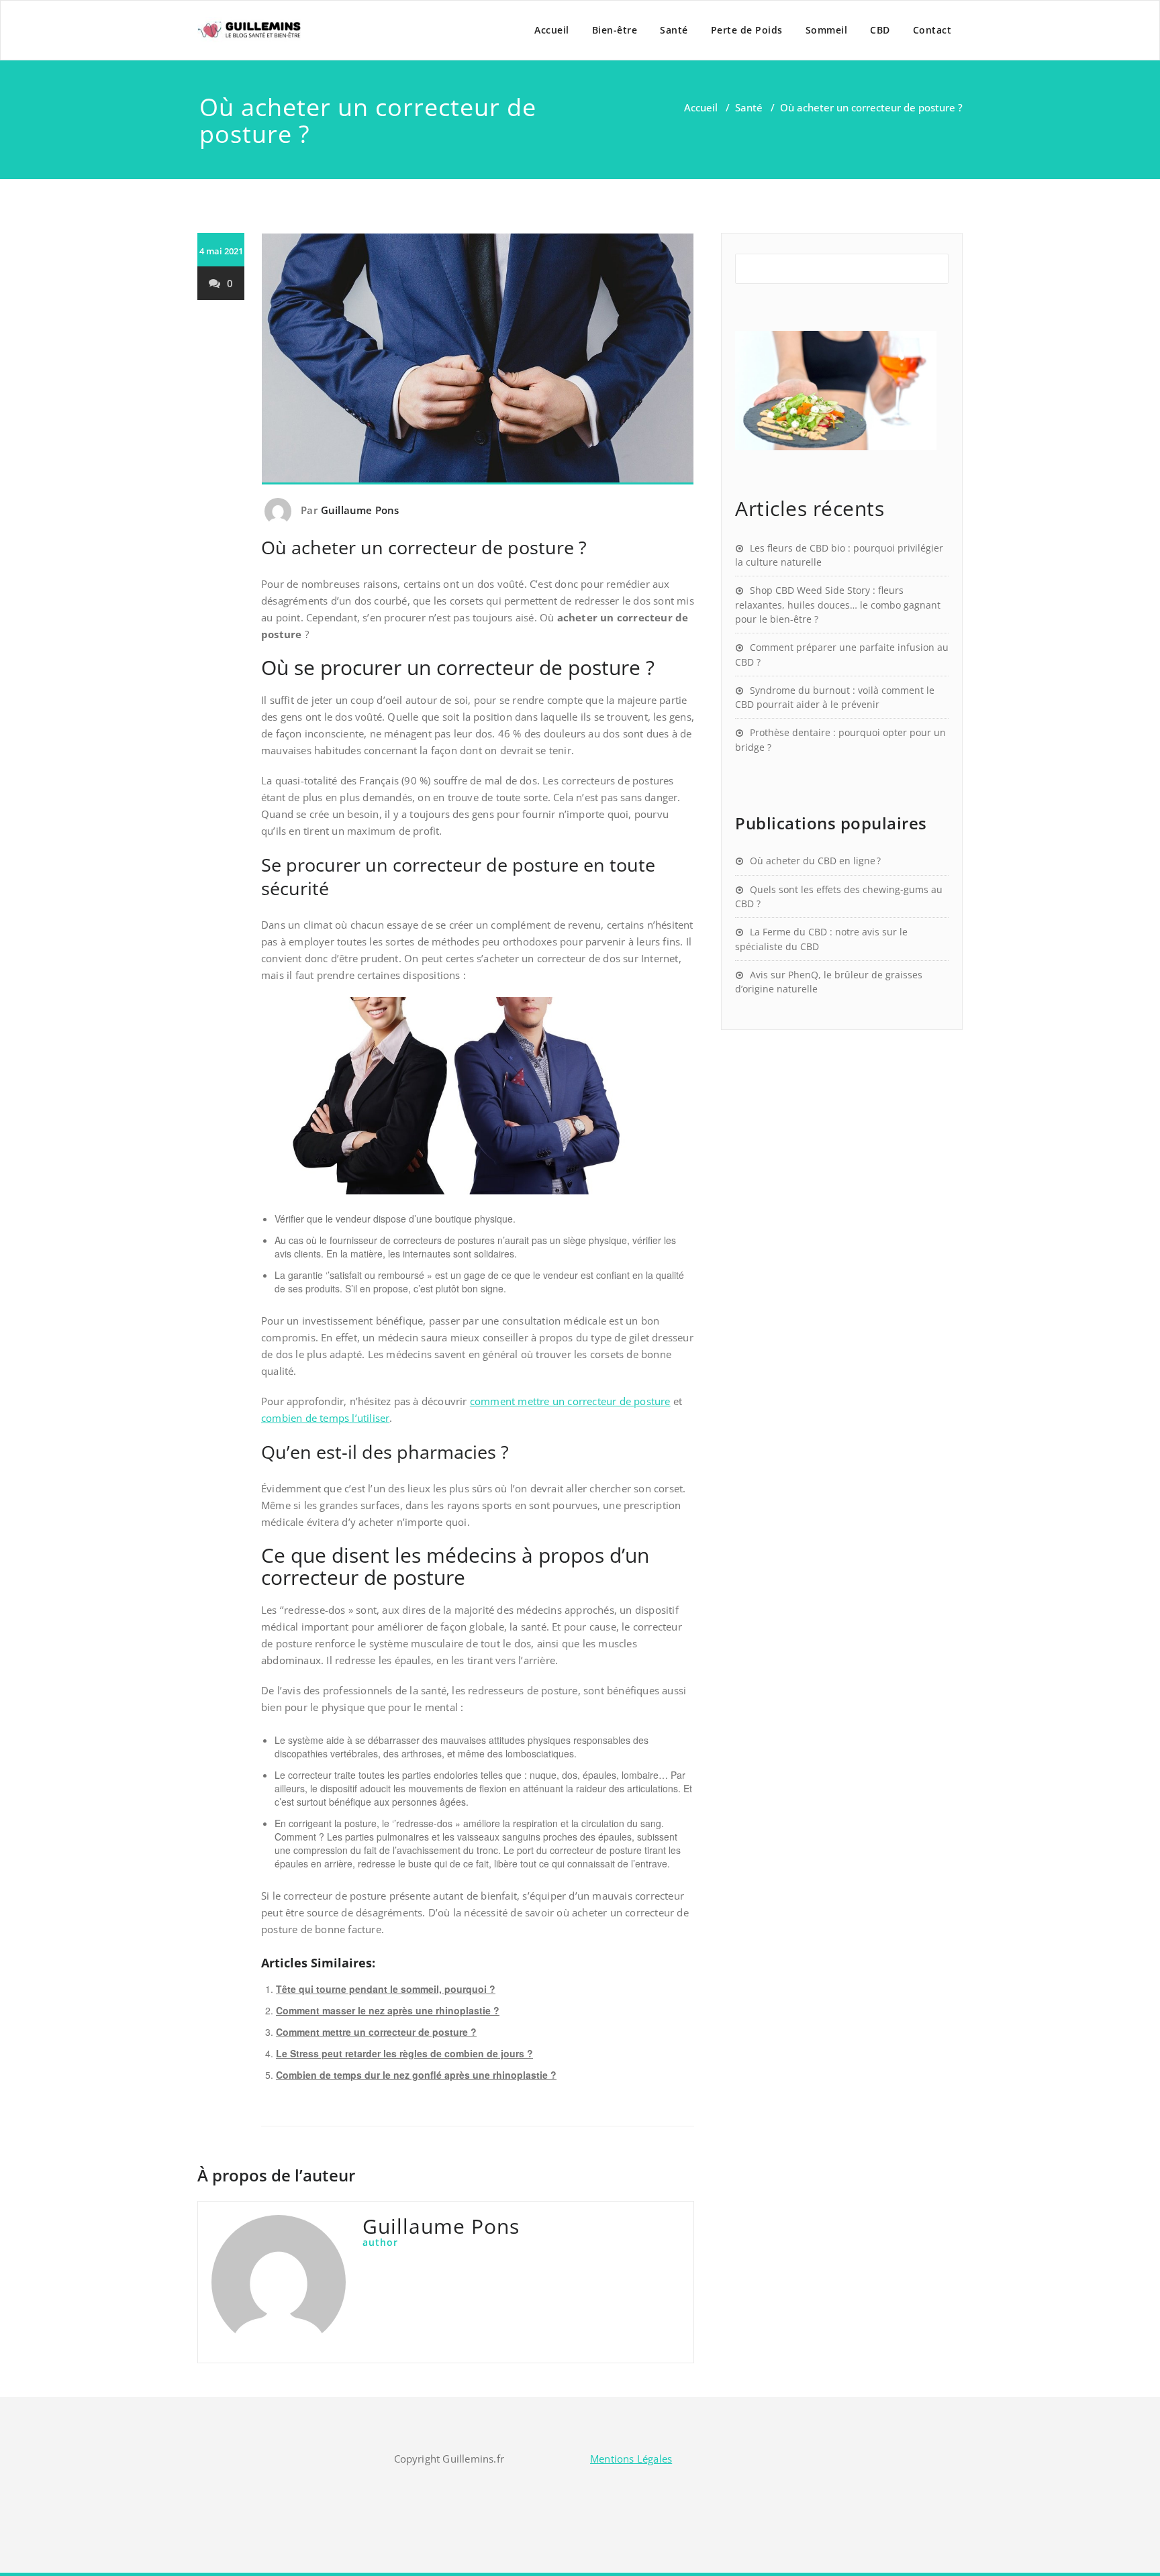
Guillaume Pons (360, 510)
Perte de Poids (747, 30)
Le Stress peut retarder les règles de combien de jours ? (404, 2053)
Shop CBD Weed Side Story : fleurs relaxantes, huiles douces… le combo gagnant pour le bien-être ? (838, 605)
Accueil (552, 30)
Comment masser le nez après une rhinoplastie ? (388, 2010)
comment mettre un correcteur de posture (570, 1401)
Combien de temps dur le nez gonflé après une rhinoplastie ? (416, 2075)
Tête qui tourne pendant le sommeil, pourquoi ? (386, 1989)
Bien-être (615, 30)
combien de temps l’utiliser (325, 1418)
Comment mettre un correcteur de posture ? (376, 2032)
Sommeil (827, 30)
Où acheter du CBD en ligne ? (815, 861)
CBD (880, 30)
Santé (674, 30)
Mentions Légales (631, 2459)
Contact (932, 30)
